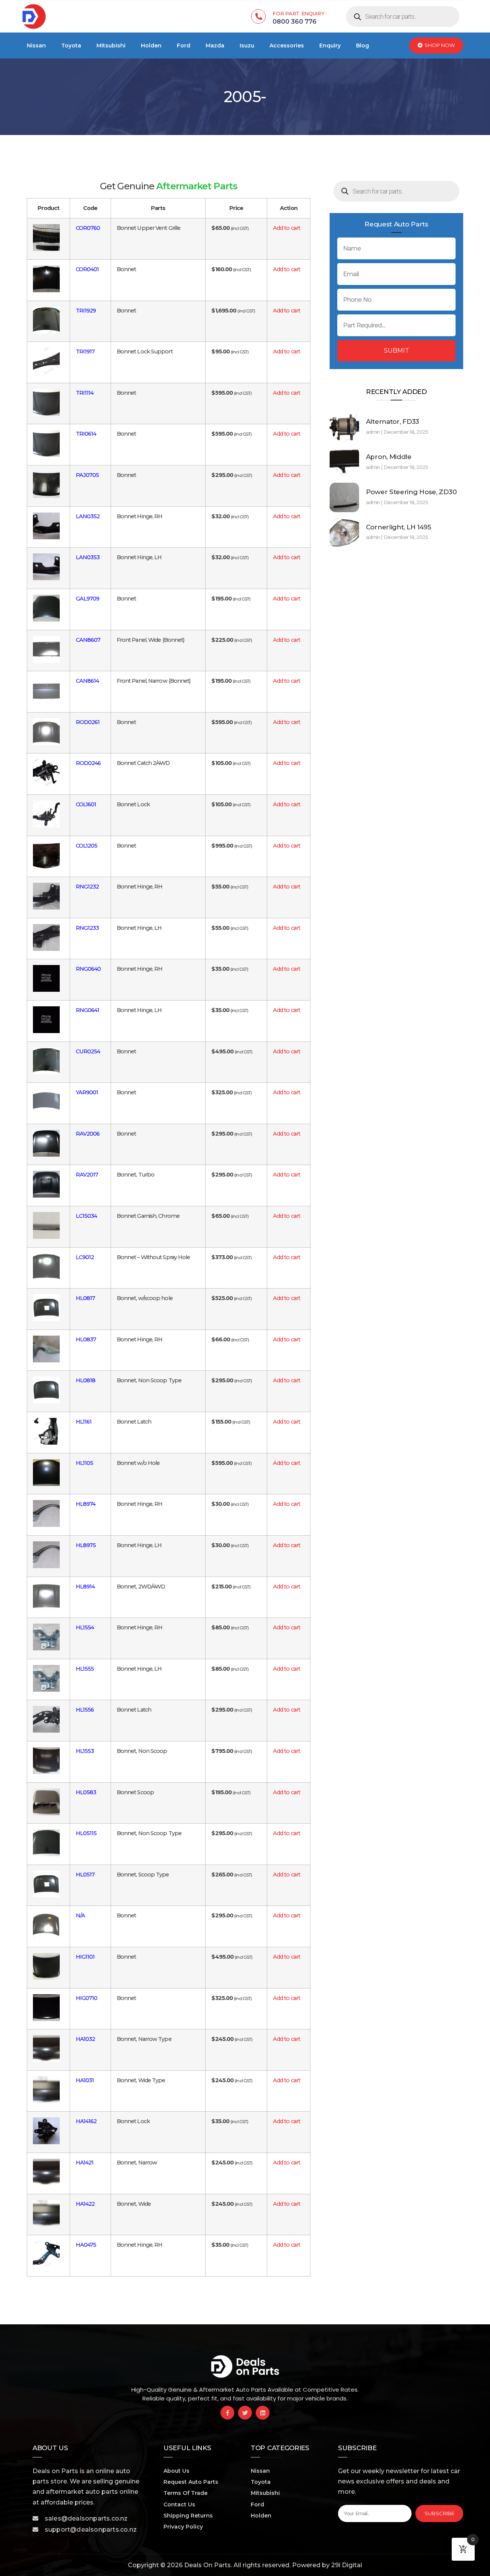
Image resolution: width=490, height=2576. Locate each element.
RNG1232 (87, 887)
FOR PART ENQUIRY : (300, 13)
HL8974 (86, 1504)
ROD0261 (88, 722)
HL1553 (85, 1751)
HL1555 (85, 1669)
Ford (184, 46)
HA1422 (85, 2204)
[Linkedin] (263, 2413)
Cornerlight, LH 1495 (399, 527)
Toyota (71, 46)
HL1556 (85, 1710)
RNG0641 (88, 1010)
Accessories (287, 46)
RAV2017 (87, 1175)
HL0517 (85, 1875)
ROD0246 (88, 763)
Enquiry (330, 46)
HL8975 (86, 1545)
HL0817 (86, 1298)
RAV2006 (88, 1134)
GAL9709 (88, 599)
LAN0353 (88, 557)
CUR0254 (88, 1051)
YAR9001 (87, 1092)
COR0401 (87, 269)
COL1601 (86, 804)
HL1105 (85, 1463)
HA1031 (85, 2080)
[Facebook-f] (227, 2413)
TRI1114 (85, 393)
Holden (151, 46)
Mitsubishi (111, 46)
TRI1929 (86, 311)
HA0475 (86, 2245)
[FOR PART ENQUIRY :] (258, 16)
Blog (363, 46)
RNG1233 (87, 928)
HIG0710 (87, 1998)
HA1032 (86, 2039)
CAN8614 (87, 681)
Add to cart (287, 228)
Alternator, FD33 (393, 421)
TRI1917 (85, 351)
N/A (80, 1915)
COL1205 (87, 846)
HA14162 (86, 2121)
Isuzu (247, 46)
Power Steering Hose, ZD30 (411, 492)
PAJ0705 (87, 475)
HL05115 (86, 1833)
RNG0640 (88, 969)
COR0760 (88, 228)
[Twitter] (245, 2413)
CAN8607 (88, 640)
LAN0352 (88, 516)
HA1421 (85, 2163)
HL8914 (85, 1587)
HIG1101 (85, 1957)
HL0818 (86, 1380)
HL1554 (85, 1627)
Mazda (215, 46)
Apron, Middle (389, 457)
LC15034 (87, 1216)
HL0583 (86, 1792)
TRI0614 (86, 434)
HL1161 (84, 1422)
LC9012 (85, 1257)
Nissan (36, 46)
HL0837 (86, 1339)
